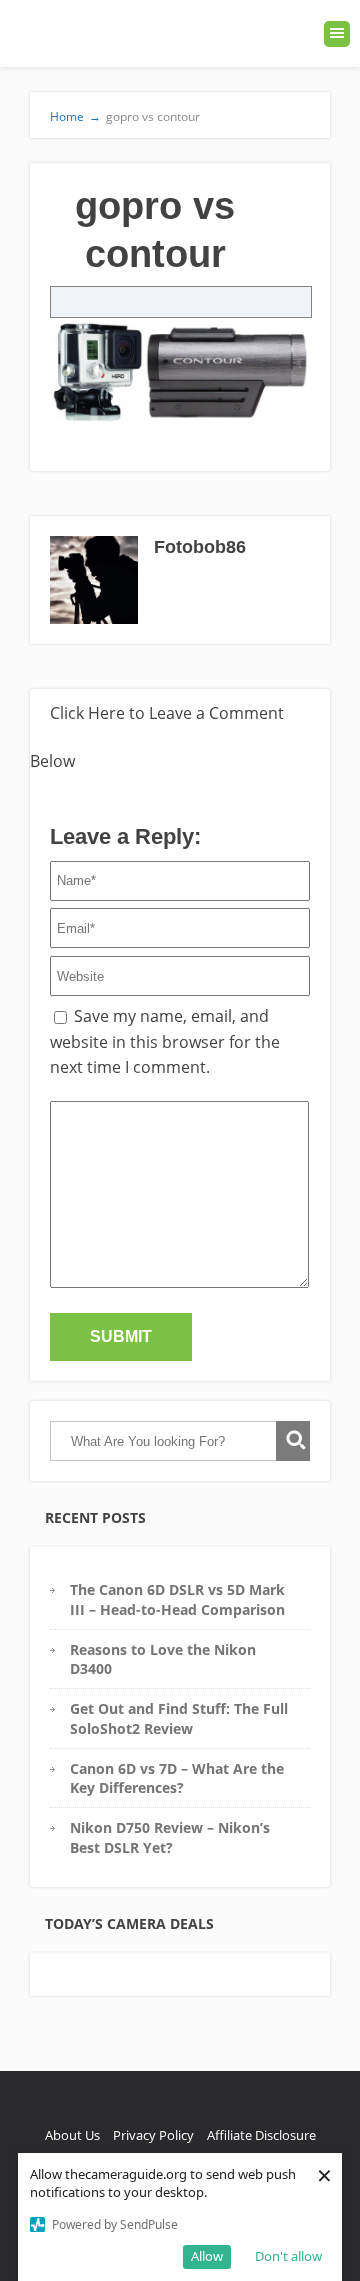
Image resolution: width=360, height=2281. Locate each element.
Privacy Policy (153, 2135)
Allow (207, 2256)
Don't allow (288, 2256)
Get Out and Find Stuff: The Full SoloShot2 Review (179, 1718)
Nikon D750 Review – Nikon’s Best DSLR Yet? (170, 1837)
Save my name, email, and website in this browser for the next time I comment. (165, 1041)
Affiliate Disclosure (261, 2135)
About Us (72, 2135)
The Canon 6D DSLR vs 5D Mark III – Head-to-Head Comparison (177, 1599)
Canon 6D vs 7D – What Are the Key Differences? (177, 1778)
